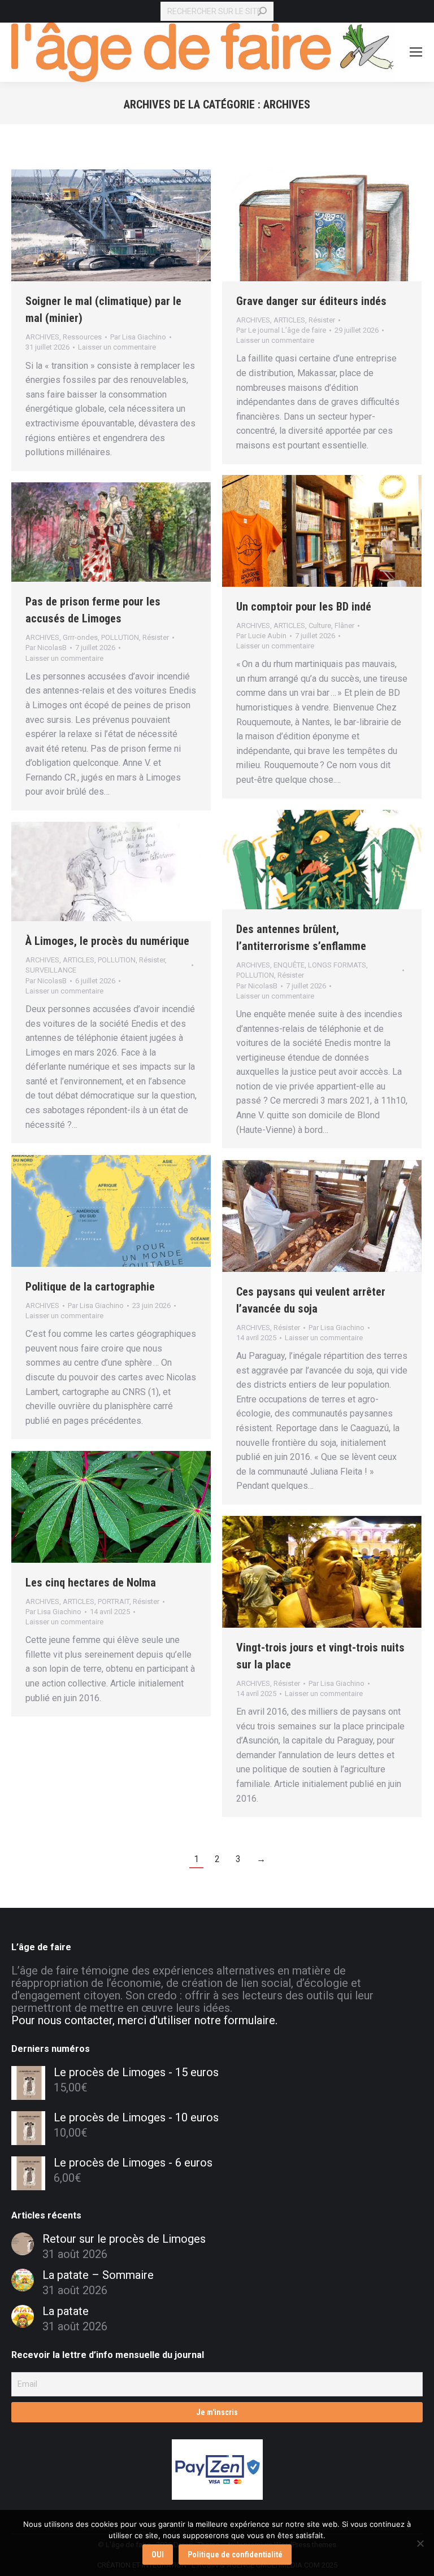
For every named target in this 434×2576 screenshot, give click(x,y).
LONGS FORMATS (337, 965)
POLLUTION (120, 637)
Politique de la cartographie (90, 1287)
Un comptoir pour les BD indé (304, 607)
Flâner (344, 626)
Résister (322, 320)
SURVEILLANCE (51, 970)
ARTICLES (289, 320)
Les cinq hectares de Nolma (91, 1583)
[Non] (420, 2543)
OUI (158, 2555)
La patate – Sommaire (98, 2275)
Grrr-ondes (80, 637)
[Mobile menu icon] (416, 52)
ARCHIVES (42, 337)
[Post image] (23, 2244)
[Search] (262, 11)
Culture (320, 626)
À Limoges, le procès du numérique (107, 941)
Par (138, 337)
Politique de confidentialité (235, 2555)
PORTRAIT (114, 1601)
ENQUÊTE (289, 965)
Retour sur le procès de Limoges (124, 2239)
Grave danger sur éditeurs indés (311, 301)
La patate (66, 2311)
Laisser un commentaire (117, 347)
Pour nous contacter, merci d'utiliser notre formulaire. (144, 2020)
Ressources (82, 337)
